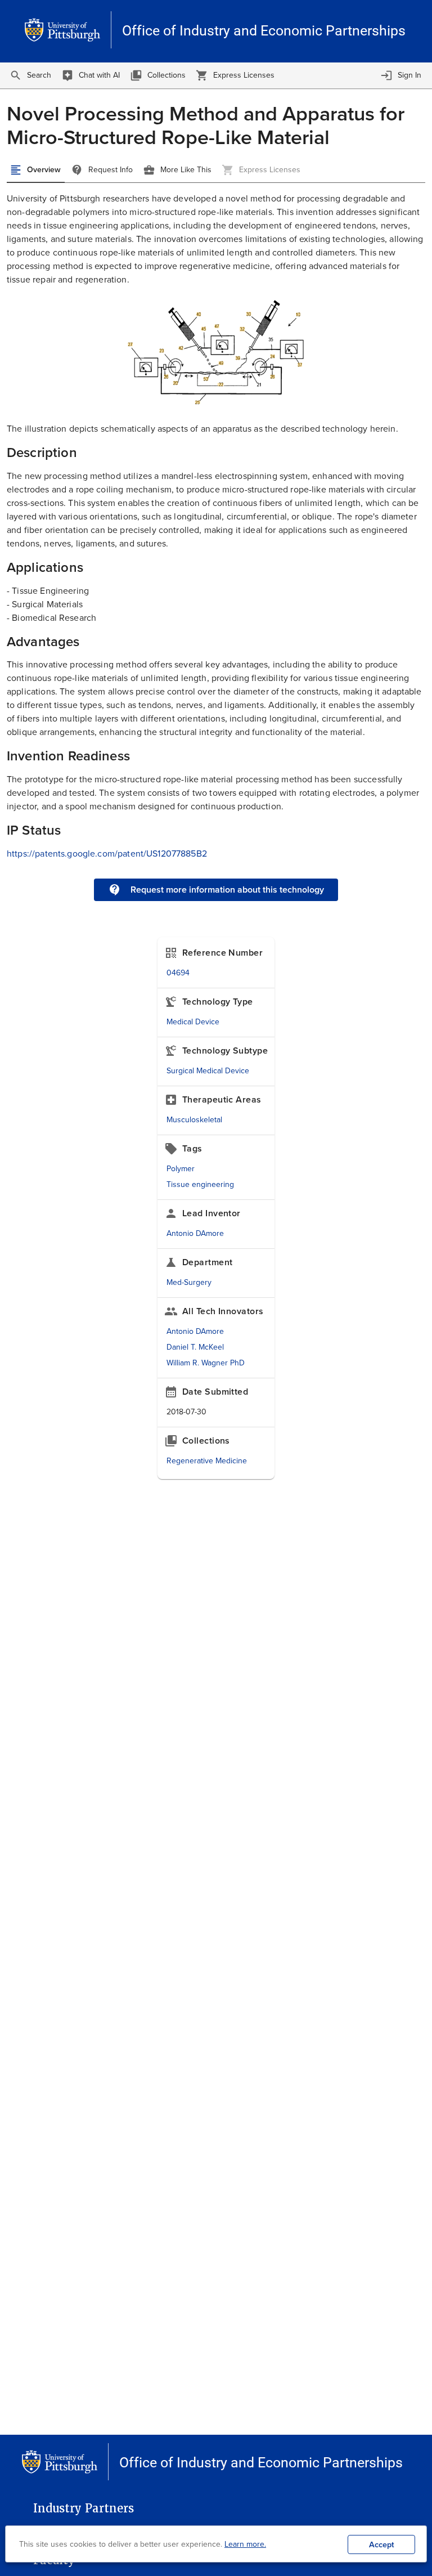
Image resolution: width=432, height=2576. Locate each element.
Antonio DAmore (195, 1233)
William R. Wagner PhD (206, 1363)
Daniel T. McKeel (195, 1347)
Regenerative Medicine (207, 1461)
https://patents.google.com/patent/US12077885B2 (107, 854)
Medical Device (193, 1022)
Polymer (181, 1169)
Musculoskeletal (194, 1120)
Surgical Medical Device (208, 1071)
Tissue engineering (200, 1184)
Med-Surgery (189, 1282)
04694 (178, 973)
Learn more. (245, 2544)
